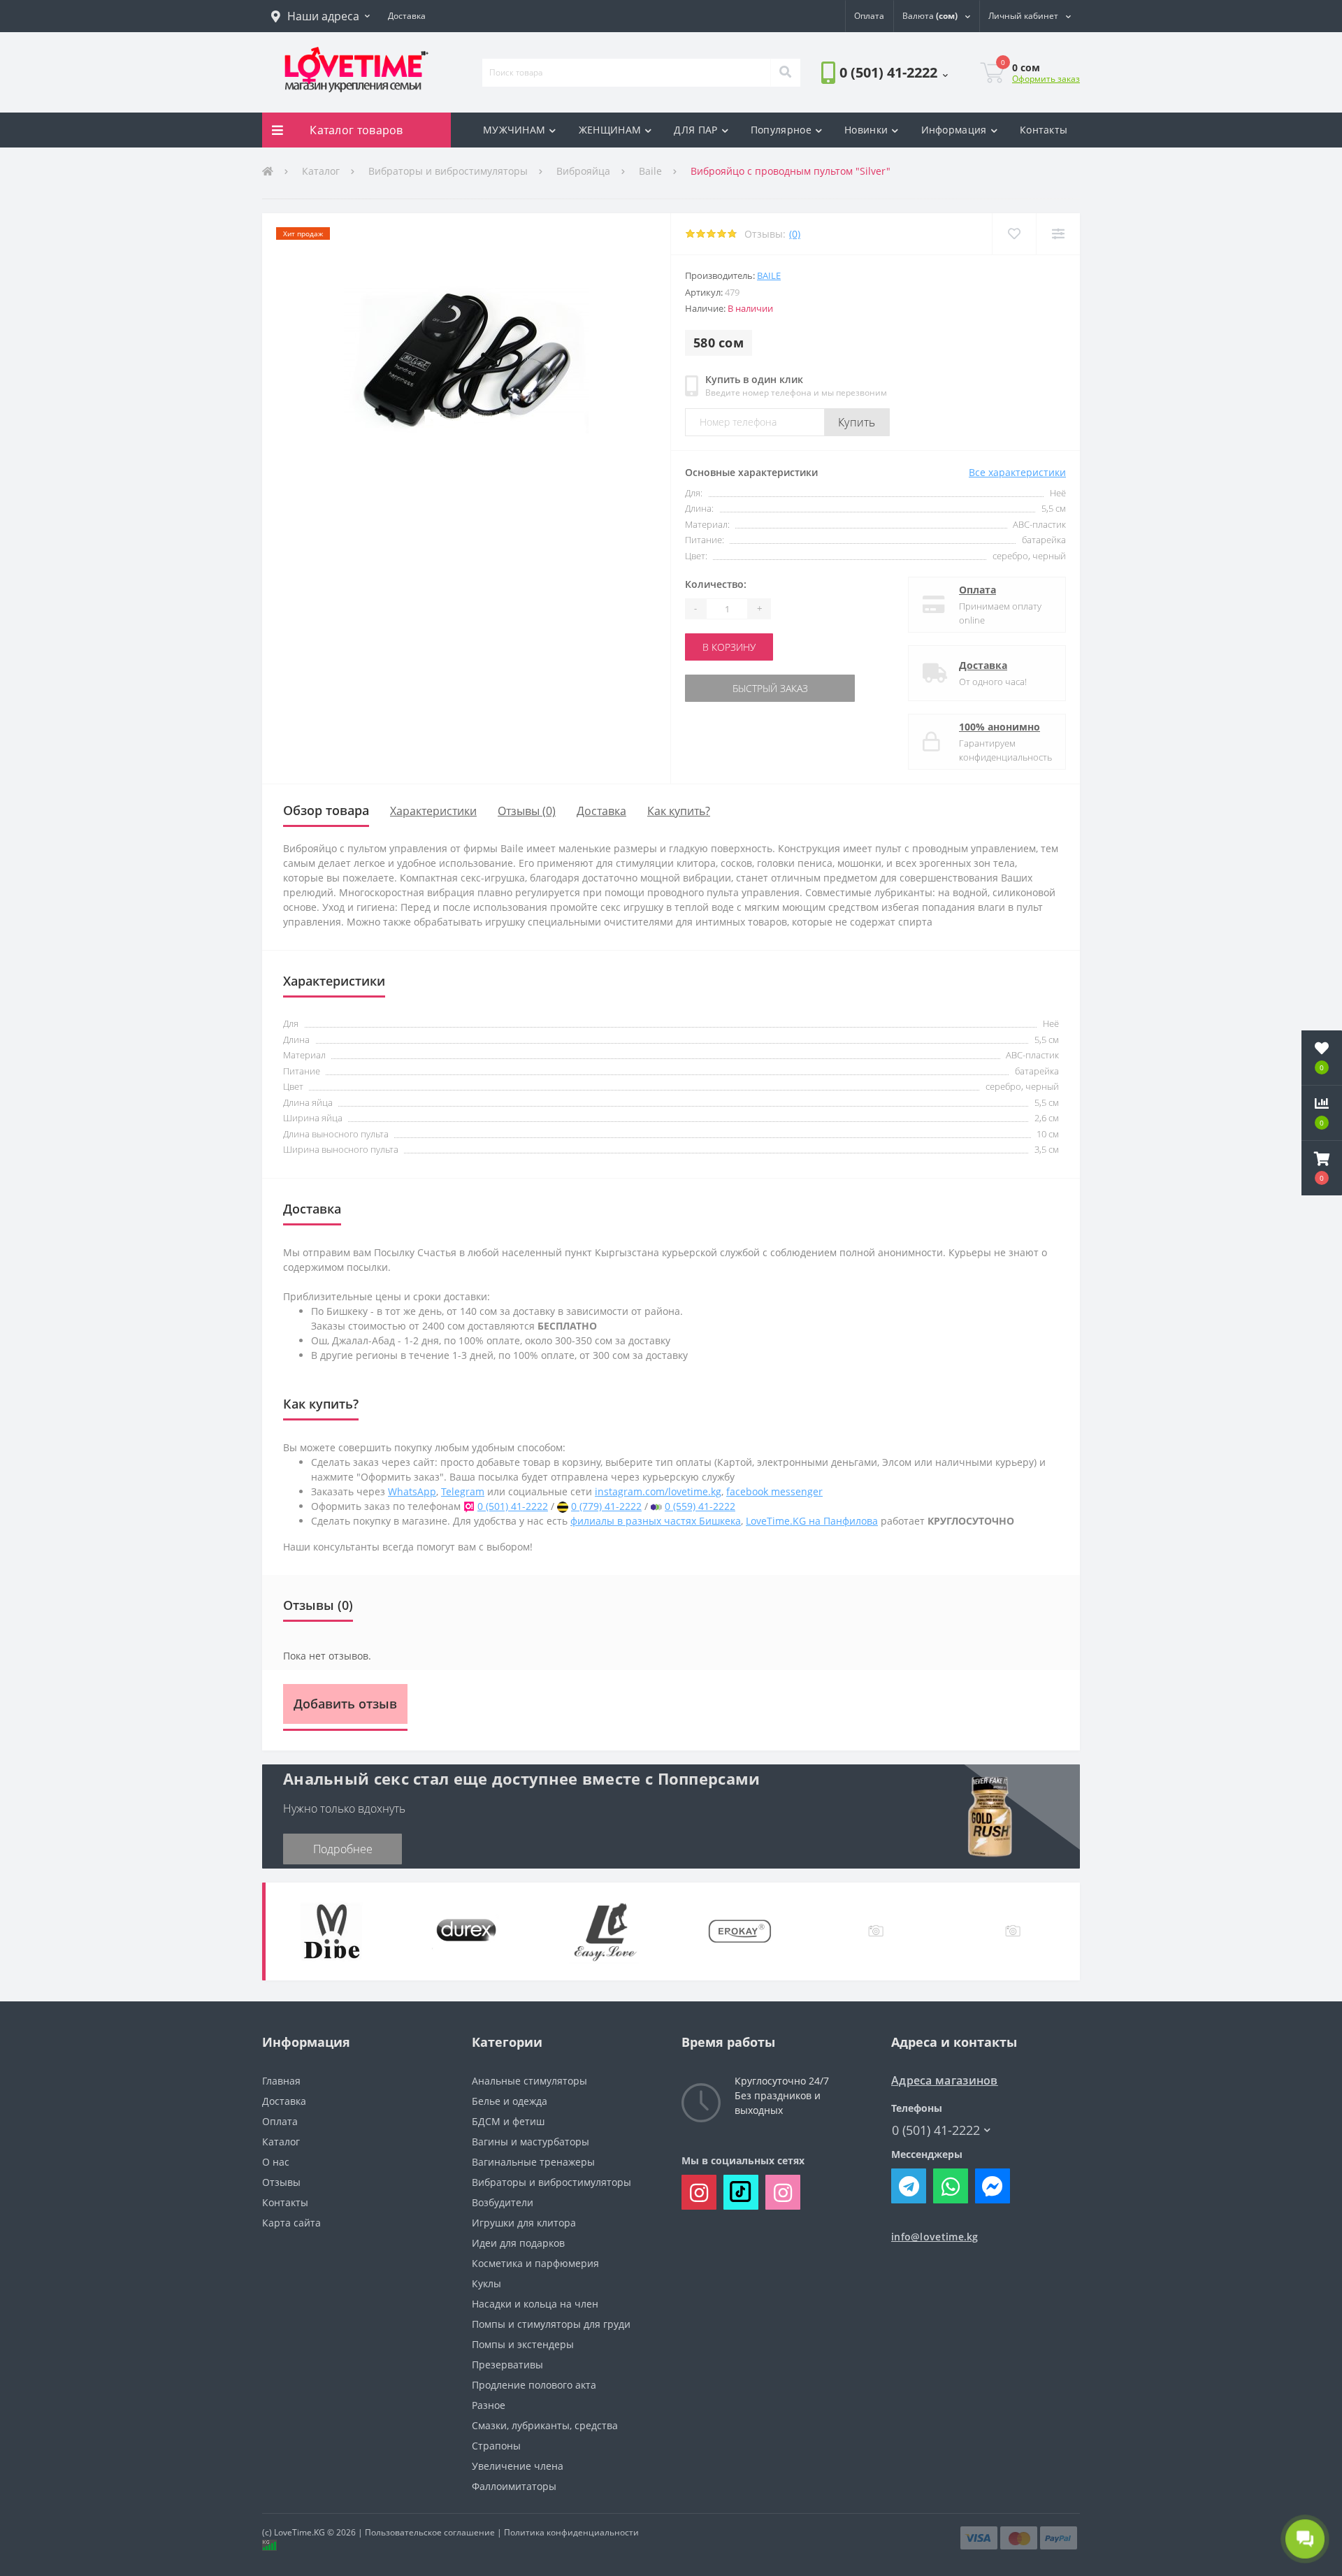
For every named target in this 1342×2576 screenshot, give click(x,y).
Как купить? (679, 811)
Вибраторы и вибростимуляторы (448, 171)
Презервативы (507, 2365)
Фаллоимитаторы (514, 2486)
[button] (320, 16)
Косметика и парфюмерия (535, 2263)
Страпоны (496, 2446)
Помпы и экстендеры (523, 2344)
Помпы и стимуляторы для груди (551, 2324)
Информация (954, 130)
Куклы (486, 2283)
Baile (650, 171)
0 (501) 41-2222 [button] (936, 2130)
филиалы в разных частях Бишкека (656, 1521)
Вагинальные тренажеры (533, 2162)
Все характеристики (1017, 472)
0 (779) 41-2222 (606, 1506)
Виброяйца (583, 171)
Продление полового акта (534, 2385)
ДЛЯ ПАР (695, 130)
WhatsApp (412, 1491)
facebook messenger (774, 1491)
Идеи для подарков (518, 2243)
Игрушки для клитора (524, 2223)
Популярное (781, 130)
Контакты (1044, 130)
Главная (281, 2081)
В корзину (729, 647)
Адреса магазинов (945, 2081)
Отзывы (281, 2182)
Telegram (463, 1491)
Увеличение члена (518, 2466)
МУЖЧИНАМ (514, 130)
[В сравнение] (1058, 234)
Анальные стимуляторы (529, 2081)
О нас (276, 2162)
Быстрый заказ (729, 688)
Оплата (977, 590)
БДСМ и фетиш (508, 2121)
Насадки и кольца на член (535, 2304)
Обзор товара (326, 810)
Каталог (321, 171)
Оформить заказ (1046, 79)
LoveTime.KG (300, 2532)
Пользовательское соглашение (430, 2532)
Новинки (866, 130)
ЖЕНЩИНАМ (610, 130)
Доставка (983, 665)
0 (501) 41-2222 (861, 111)
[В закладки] (1014, 234)
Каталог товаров (356, 130)
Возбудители (503, 2202)
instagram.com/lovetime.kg (658, 1491)
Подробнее (343, 1849)
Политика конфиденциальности (571, 2532)
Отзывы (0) (527, 811)
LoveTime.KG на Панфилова (812, 1521)
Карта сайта (291, 2223)
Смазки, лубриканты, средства (545, 2425)
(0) (795, 234)
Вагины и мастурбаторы (531, 2142)
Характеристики (433, 811)
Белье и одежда (510, 2101)
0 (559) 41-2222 (700, 1506)
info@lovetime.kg (935, 2237)
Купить (857, 422)
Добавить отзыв (345, 1704)
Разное (489, 2405)
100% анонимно (1000, 727)
